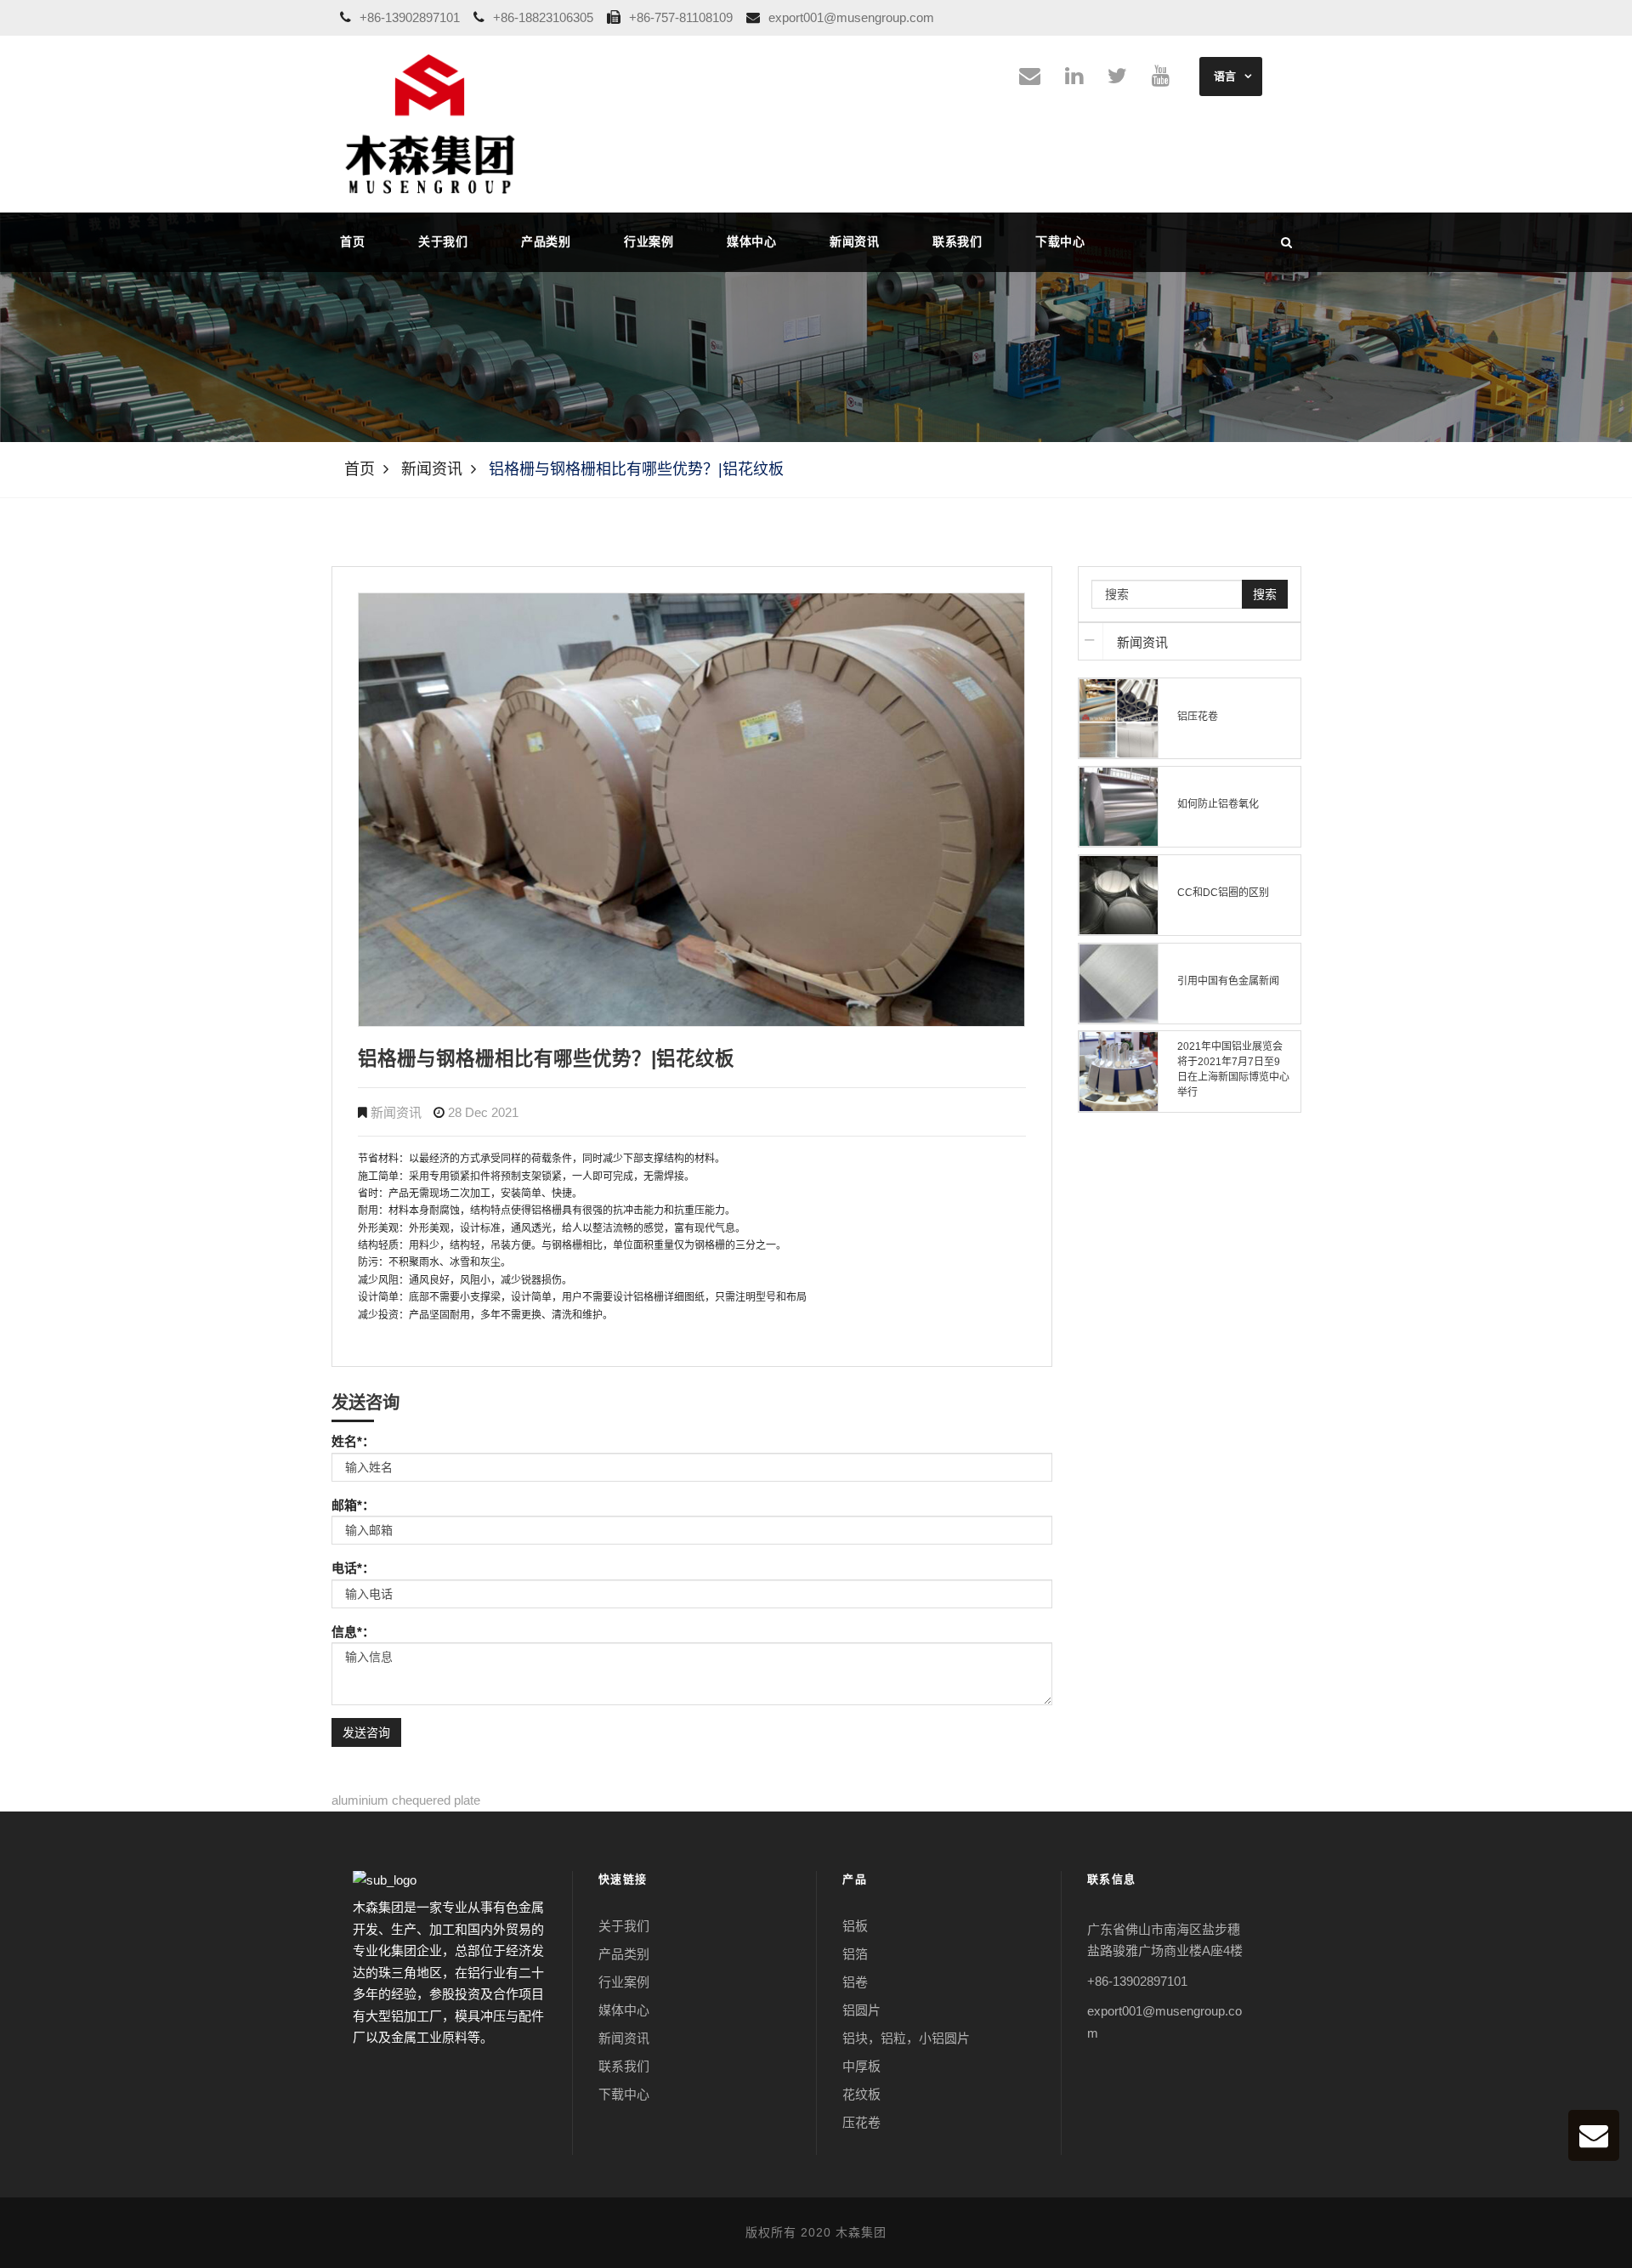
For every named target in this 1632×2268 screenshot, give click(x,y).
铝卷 (855, 1982)
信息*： (353, 1632)
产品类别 (546, 241)
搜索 (1265, 594)
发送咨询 (366, 1732)
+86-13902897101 (411, 17)
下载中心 (1060, 241)
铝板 (855, 1926)
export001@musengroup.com (853, 17)
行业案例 (649, 241)
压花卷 (861, 2122)
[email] (1030, 79)
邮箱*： (353, 1505)
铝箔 (855, 1954)
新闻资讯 (854, 241)
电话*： (353, 1568)
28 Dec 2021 (483, 1112)
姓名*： (353, 1441)
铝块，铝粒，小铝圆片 (906, 2038)
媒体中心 (751, 241)
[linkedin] (1074, 79)
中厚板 (861, 2066)
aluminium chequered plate (406, 1800)
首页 (352, 241)
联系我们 (957, 241)
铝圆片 (861, 2010)
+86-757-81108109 (683, 17)
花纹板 (861, 2094)
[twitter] (1117, 79)
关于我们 (443, 241)
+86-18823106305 (545, 17)
